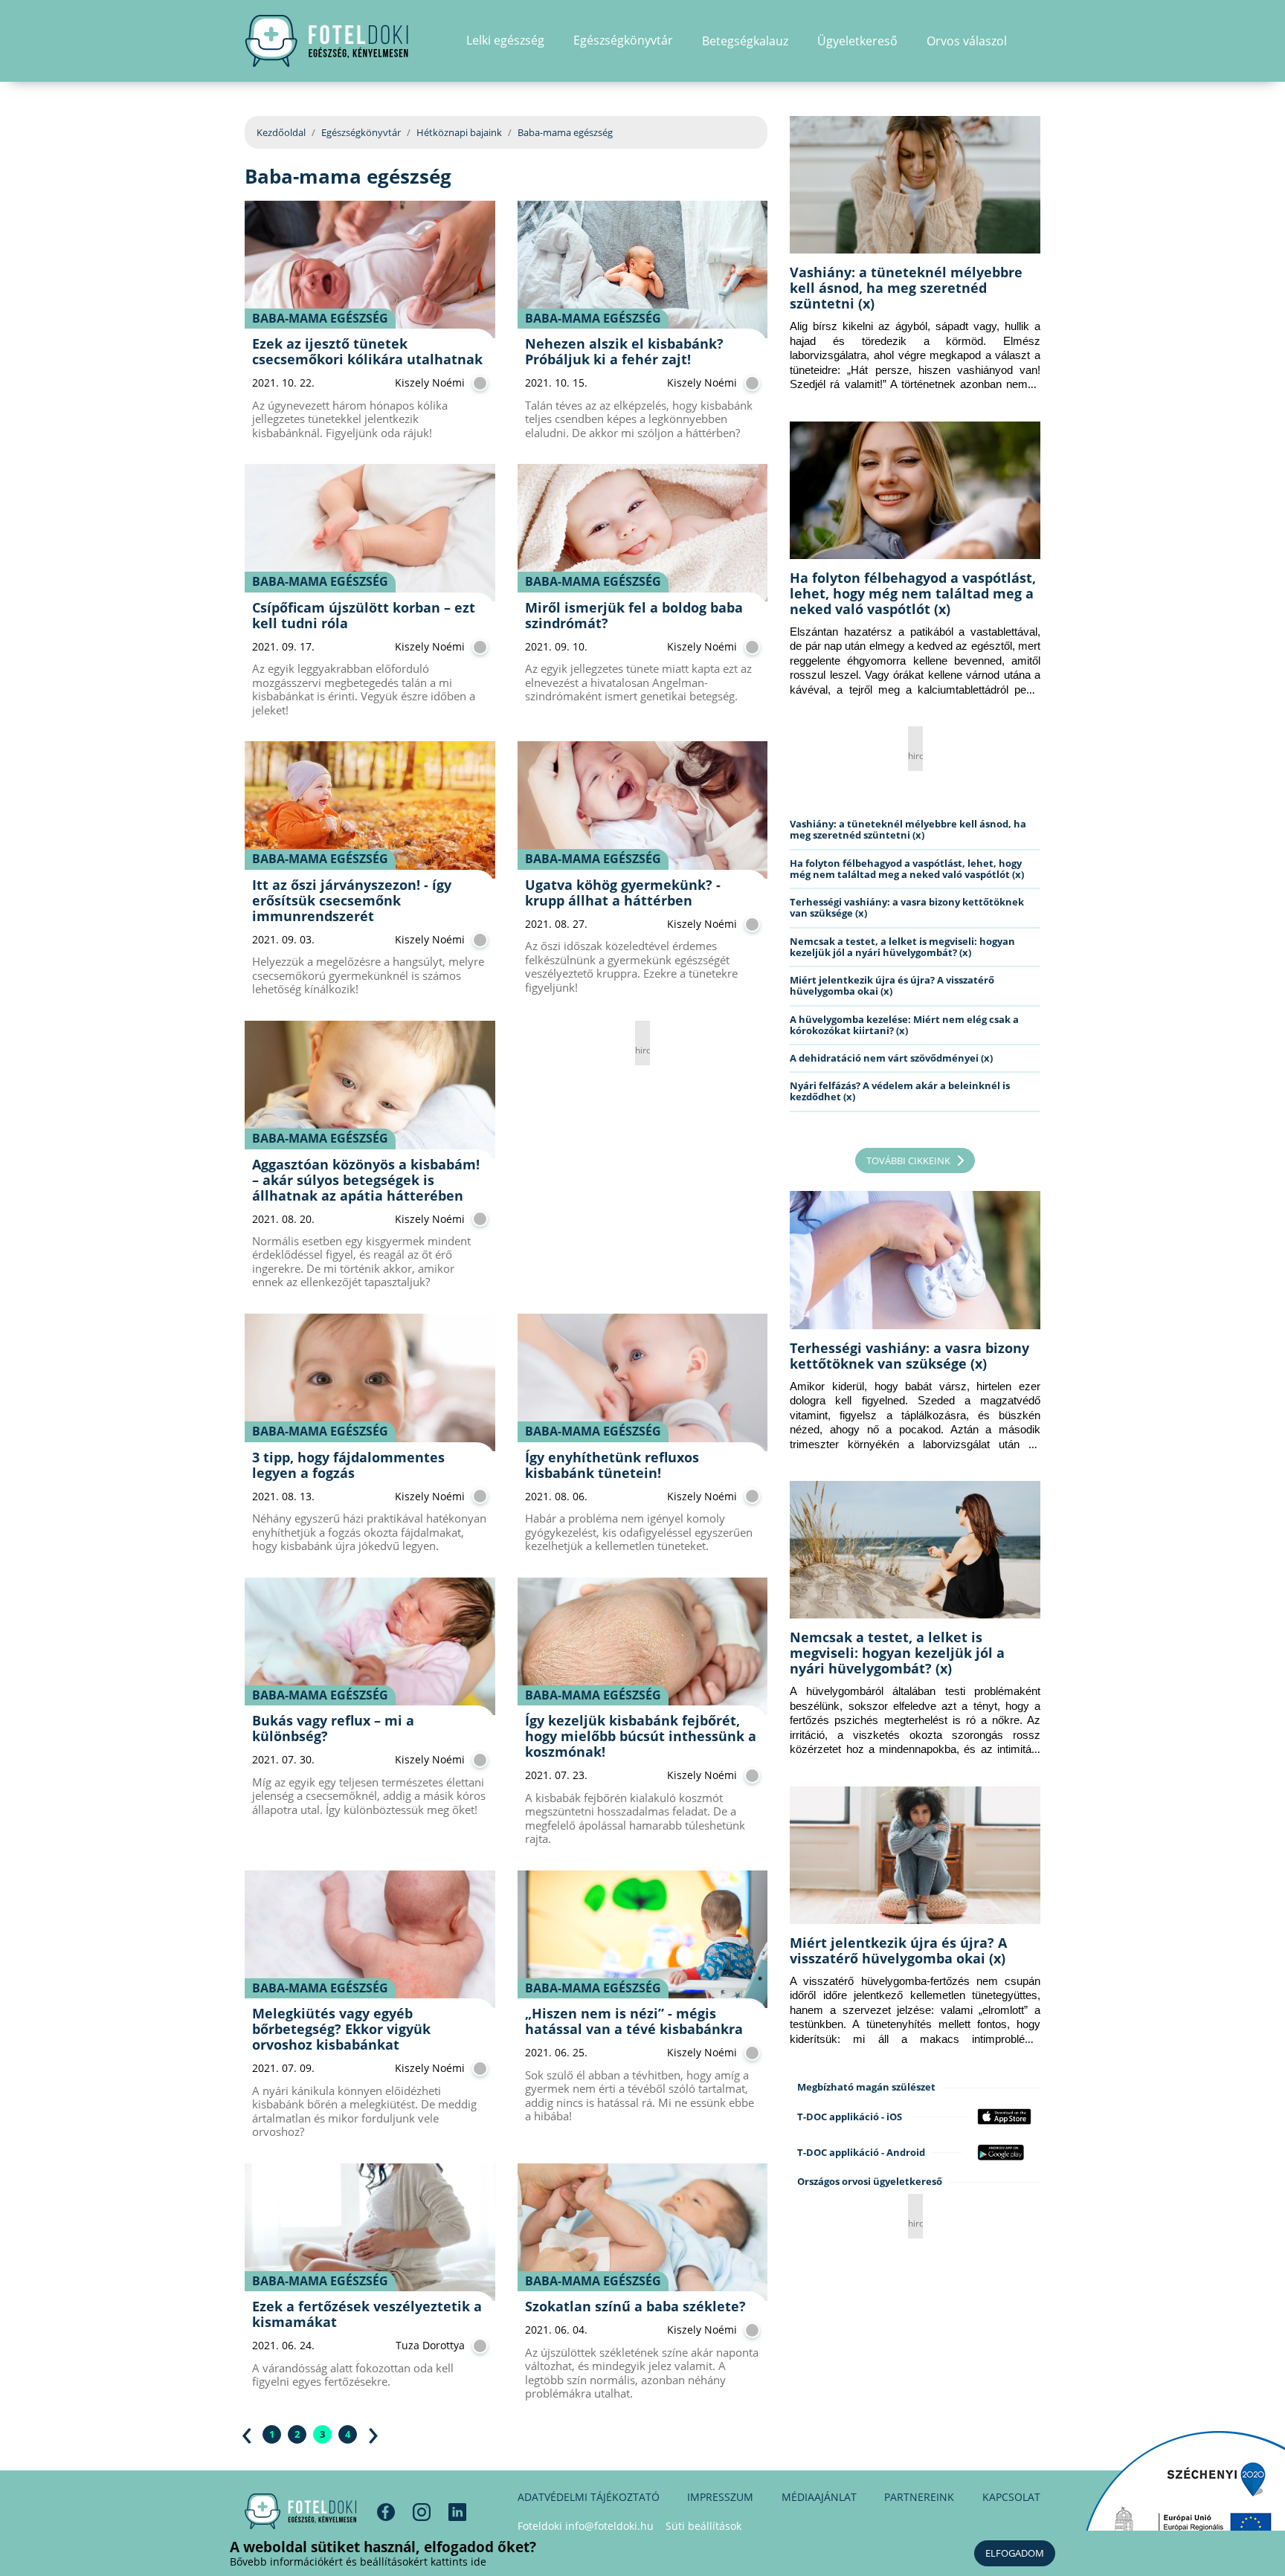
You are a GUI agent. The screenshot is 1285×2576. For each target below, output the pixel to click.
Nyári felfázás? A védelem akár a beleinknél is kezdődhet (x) (900, 1091)
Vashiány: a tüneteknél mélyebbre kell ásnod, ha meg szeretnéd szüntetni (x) (906, 288)
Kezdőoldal (281, 132)
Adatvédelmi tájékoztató (589, 2497)
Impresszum (720, 2497)
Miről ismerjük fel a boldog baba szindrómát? (634, 615)
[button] (1036, 41)
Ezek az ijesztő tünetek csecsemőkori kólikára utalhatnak (367, 351)
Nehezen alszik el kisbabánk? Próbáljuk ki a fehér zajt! (624, 351)
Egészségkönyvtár (361, 132)
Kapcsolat (1011, 2497)
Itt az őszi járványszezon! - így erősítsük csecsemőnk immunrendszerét (352, 900)
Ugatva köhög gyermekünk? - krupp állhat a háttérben (623, 892)
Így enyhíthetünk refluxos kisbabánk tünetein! (612, 1465)
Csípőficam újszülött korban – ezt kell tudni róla (364, 615)
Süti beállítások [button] (703, 2526)
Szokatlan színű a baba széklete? (635, 2306)
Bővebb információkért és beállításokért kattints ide (358, 2562)
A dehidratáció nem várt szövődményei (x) (891, 1058)
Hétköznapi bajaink (459, 132)
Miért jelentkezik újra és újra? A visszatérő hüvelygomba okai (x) (892, 985)
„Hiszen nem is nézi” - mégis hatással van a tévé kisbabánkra (634, 2021)
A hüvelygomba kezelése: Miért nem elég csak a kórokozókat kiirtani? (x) (904, 1025)
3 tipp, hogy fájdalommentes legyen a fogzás (348, 1465)
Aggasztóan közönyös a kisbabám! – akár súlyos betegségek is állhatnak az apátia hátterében (366, 1180)
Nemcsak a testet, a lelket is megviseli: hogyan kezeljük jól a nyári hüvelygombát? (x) (902, 947)
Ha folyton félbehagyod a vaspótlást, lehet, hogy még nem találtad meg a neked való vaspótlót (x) (913, 593)
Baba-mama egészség (320, 318)
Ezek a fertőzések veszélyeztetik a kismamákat (367, 2314)
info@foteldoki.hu (609, 2526)
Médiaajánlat (819, 2497)
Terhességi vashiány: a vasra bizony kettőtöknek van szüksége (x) (907, 907)
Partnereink (919, 2497)
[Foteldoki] (300, 2511)
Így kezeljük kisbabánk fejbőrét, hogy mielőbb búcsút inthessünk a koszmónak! (641, 1736)
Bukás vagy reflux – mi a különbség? (333, 1728)
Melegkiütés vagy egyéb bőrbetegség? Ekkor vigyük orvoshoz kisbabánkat (341, 2029)
